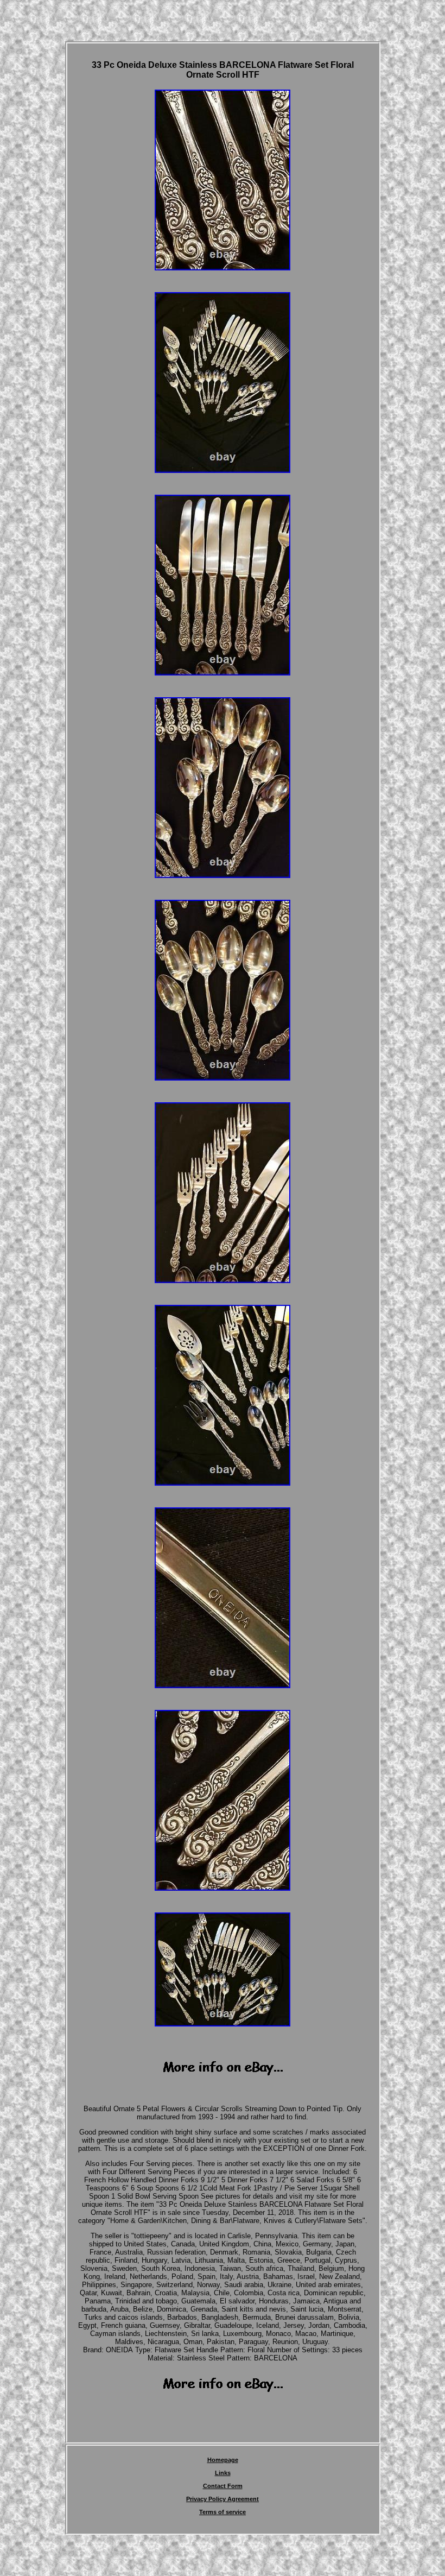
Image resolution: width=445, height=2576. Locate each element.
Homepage (223, 2460)
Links (223, 2473)
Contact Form (223, 2486)
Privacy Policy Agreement (223, 2499)
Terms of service (223, 2512)
